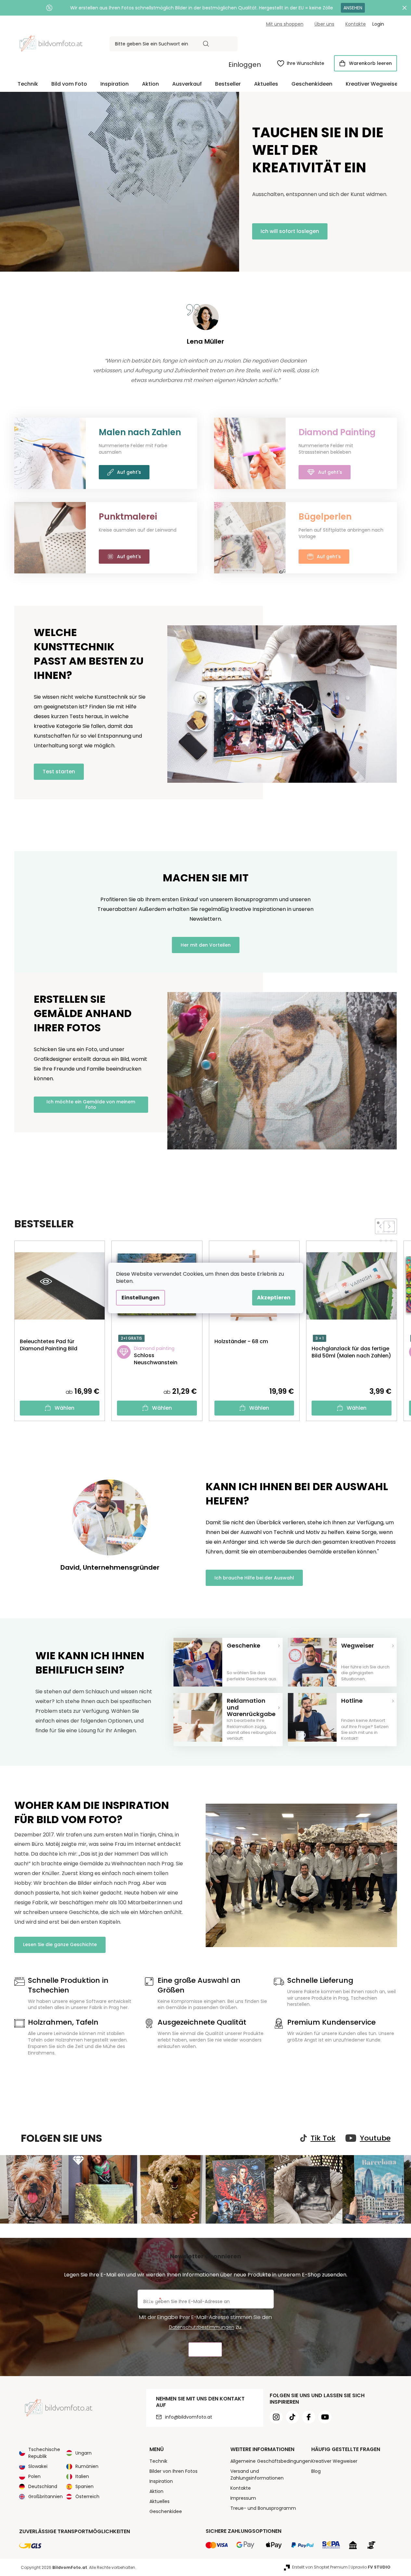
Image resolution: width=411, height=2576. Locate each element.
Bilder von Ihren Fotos (173, 2471)
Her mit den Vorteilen (206, 945)
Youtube (375, 2138)
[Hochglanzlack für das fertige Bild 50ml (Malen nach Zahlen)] (352, 1372)
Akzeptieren (274, 1298)
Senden (205, 2350)
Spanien (84, 2486)
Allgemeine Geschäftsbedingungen (271, 2461)
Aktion (156, 2491)
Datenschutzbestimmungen (202, 2327)
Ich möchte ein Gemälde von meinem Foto (91, 1104)
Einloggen (245, 65)
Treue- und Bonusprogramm (263, 2508)
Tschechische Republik (44, 2453)
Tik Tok (323, 2138)
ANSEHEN (353, 8)
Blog (316, 2471)
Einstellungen (141, 1298)
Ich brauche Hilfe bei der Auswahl (254, 1578)
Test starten (59, 772)
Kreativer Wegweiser (334, 2461)
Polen (34, 2476)
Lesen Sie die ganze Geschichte (60, 1944)
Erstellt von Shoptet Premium (320, 2567)
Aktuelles (160, 2501)
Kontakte (356, 24)
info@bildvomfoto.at (189, 2417)
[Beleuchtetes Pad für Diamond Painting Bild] (60, 1365)
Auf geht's (129, 472)
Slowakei (38, 2466)
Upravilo (371, 2567)
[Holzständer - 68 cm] (241, 1365)
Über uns (324, 24)
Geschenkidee (166, 2511)
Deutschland (43, 2486)
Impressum (243, 2498)
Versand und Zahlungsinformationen (257, 2475)
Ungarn (83, 2453)
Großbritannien (45, 2496)
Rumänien (87, 2466)
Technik (158, 2461)
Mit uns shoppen (285, 24)
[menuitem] (28, 84)
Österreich (87, 2496)
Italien (82, 2476)
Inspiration (161, 2481)
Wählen (64, 1408)
